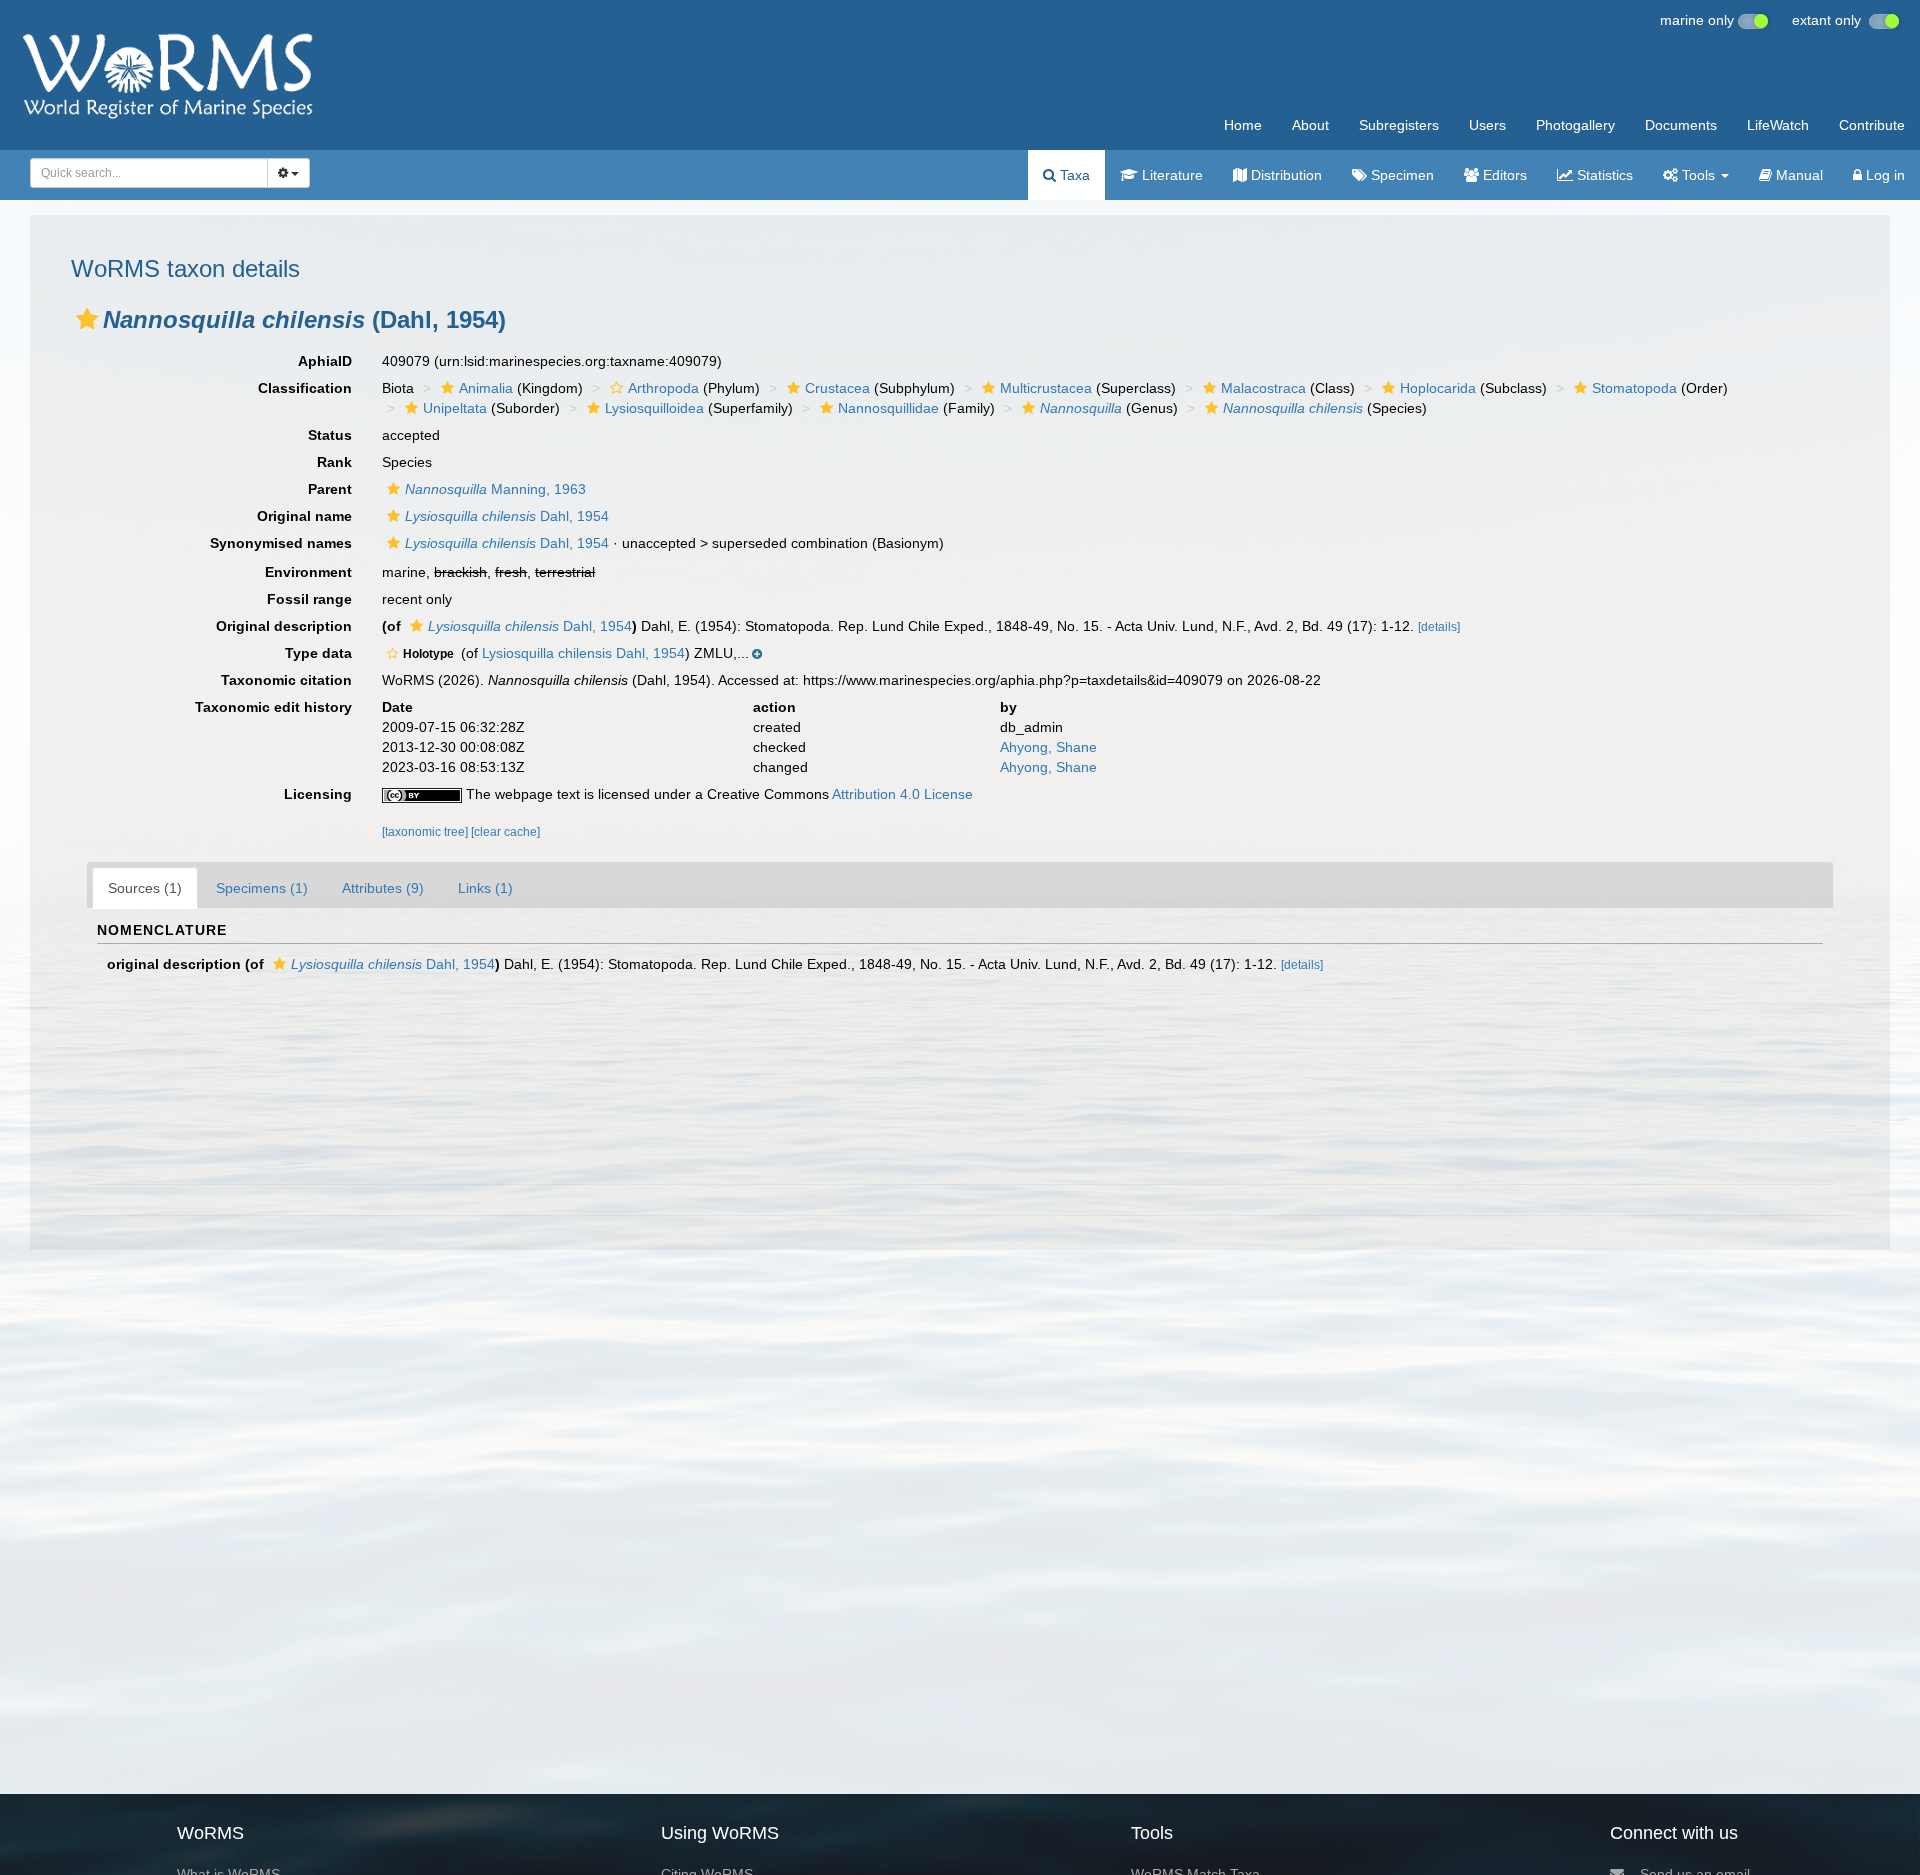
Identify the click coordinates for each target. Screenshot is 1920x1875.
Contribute (1872, 125)
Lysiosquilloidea (654, 408)
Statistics (1603, 175)
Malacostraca (1263, 388)
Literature (1170, 175)
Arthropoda (663, 388)
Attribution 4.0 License (902, 794)
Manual (1797, 175)
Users (1487, 125)
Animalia (486, 388)
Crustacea (837, 388)
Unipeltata (455, 408)
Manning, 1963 (495, 489)
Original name (304, 516)
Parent (330, 489)
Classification (305, 388)
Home (1243, 125)
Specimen (1400, 175)
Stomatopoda (1634, 388)
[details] (1439, 627)
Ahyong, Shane (1048, 747)
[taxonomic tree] (426, 832)
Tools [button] (1698, 175)
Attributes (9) (383, 888)
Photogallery (1575, 125)
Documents (1681, 125)
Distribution (1284, 175)
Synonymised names (281, 543)
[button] (87, 319)
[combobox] (149, 173)
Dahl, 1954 (507, 516)
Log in (1883, 175)
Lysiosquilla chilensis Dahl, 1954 (583, 653)
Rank (334, 462)
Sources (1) (145, 888)
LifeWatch (1778, 125)
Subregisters (1399, 125)
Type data (318, 653)
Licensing (318, 794)
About (1310, 125)
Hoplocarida (1438, 388)
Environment (308, 572)
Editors (1503, 175)
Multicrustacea (1046, 388)
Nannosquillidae (888, 408)
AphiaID (325, 361)
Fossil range (309, 599)
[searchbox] (143, 173)
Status (330, 435)
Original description (284, 626)
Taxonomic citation (286, 680)
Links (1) (485, 888)
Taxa (1073, 175)
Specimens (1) (262, 888)
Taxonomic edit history (273, 707)
